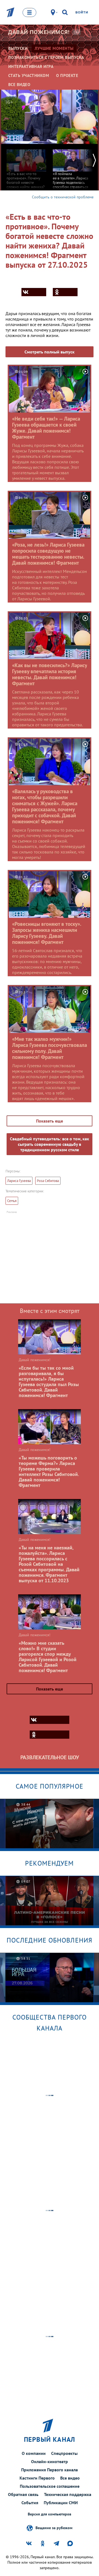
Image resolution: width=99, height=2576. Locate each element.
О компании (34, 2453)
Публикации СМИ (61, 2503)
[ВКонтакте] (34, 292)
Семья (12, 1201)
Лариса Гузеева (19, 1181)
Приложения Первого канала (50, 2470)
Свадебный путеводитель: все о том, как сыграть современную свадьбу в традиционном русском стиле (50, 1144)
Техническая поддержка (68, 2494)
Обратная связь (23, 2494)
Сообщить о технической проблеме (63, 197)
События (30, 2503)
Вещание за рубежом (54, 2528)
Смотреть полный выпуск (50, 352)
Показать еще (50, 1121)
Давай (39, 32)
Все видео (70, 2478)
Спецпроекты (64, 2453)
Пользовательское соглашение (50, 2486)
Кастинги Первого (37, 2478)
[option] (26, 173)
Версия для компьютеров (50, 2514)
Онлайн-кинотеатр (50, 2461)
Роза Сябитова (48, 1181)
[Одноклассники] (65, 292)
